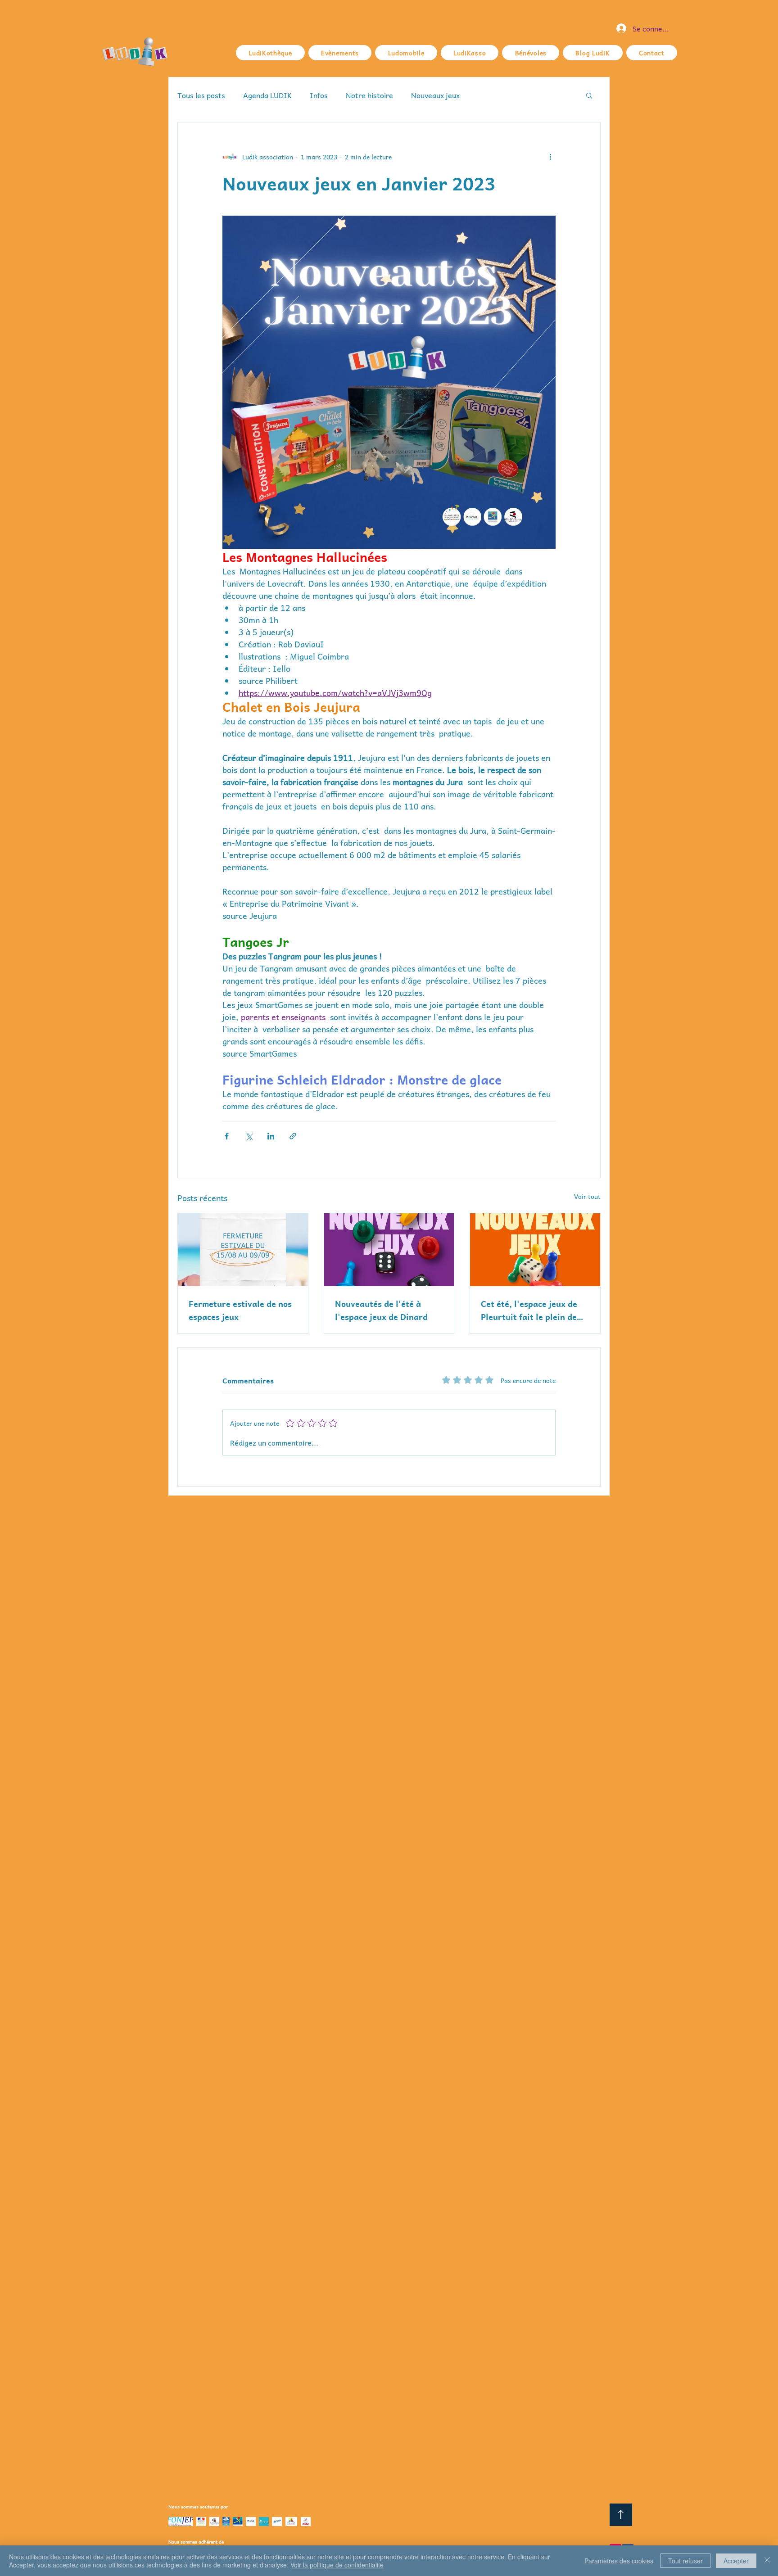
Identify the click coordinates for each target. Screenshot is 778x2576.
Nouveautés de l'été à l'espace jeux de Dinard (381, 1310)
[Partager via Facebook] (227, 1136)
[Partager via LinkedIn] (271, 1136)
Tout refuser (685, 2561)
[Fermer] (767, 2561)
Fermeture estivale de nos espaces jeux (240, 1310)
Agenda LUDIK (267, 95)
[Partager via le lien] (293, 1136)
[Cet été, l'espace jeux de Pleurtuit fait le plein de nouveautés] (535, 1250)
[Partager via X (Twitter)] (249, 1136)
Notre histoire (369, 95)
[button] (589, 95)
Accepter (736, 2561)
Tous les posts (201, 95)
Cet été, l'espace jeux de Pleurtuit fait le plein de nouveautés (529, 1310)
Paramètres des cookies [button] (619, 2561)
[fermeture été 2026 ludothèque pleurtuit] (243, 1250)
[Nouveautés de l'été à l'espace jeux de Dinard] (389, 1250)
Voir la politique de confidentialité (337, 2565)
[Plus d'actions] (550, 157)
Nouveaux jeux (435, 95)
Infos (319, 95)
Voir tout (587, 1196)
